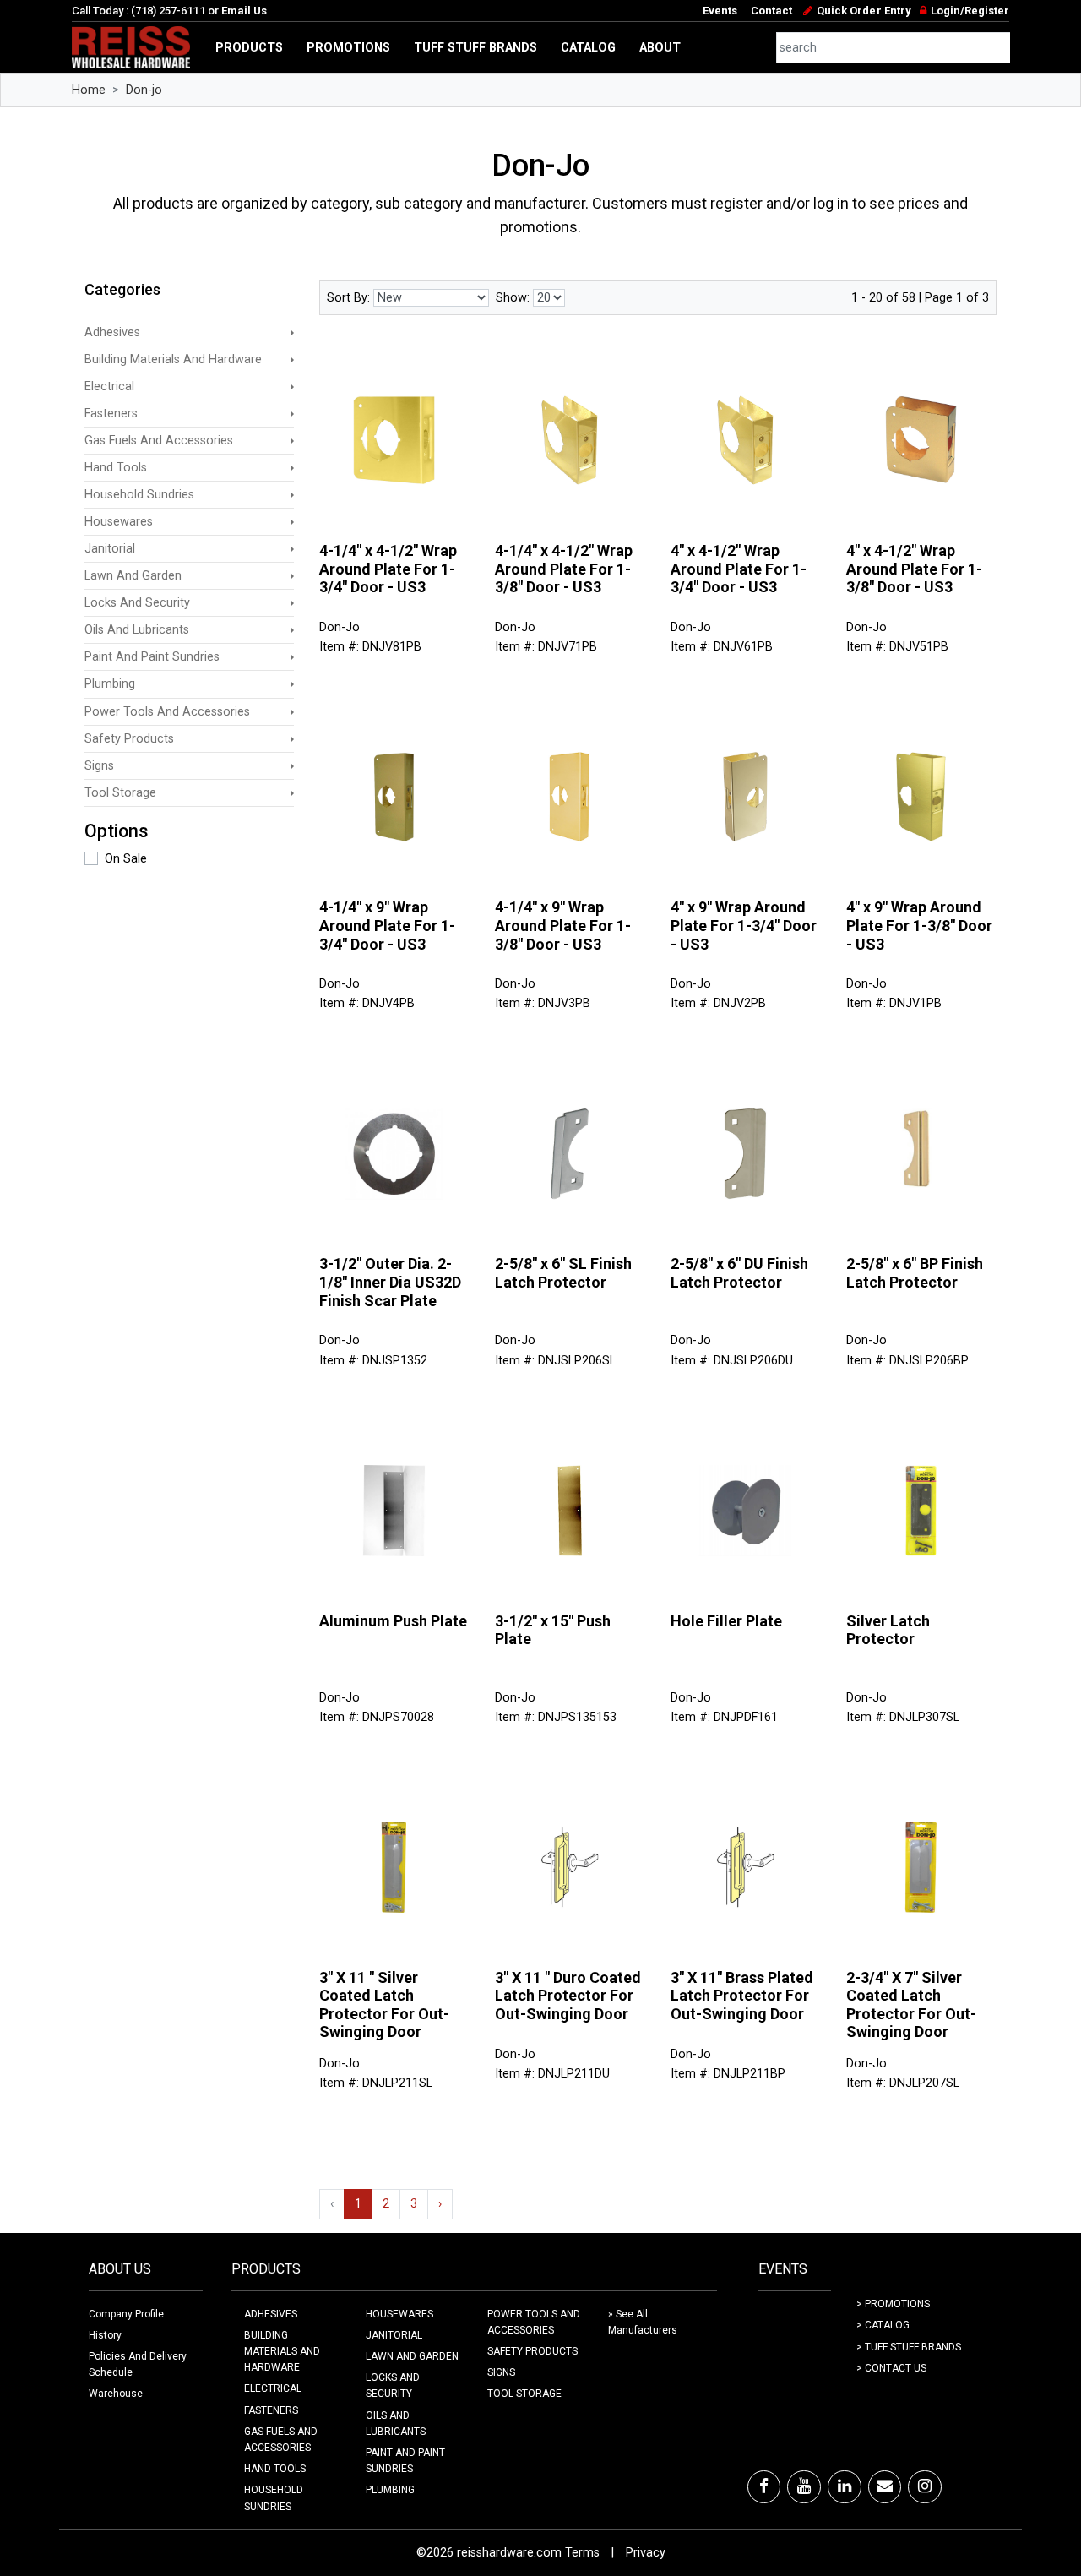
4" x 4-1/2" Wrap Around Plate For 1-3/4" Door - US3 (739, 569)
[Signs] (292, 766)
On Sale (126, 859)
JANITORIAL (394, 2335)
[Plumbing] (292, 684)
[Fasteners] (292, 414)
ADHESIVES (271, 2314)
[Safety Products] (292, 739)
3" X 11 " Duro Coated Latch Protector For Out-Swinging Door (568, 1996)
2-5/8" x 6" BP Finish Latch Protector (915, 1273)
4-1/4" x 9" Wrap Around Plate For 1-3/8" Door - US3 (563, 925)
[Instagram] (925, 2486)
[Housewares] (292, 522)
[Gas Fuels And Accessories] (292, 441)
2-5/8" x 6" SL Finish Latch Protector (563, 1273)
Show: (513, 298)
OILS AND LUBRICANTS (396, 2424)
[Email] (885, 2486)
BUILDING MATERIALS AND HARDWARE (282, 2351)
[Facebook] (764, 2486)
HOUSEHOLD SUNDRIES (274, 2498)
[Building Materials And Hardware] (292, 359)
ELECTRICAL (273, 2388)
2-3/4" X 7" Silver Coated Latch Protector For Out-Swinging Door (911, 2005)
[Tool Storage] (292, 793)
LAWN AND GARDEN (412, 2356)
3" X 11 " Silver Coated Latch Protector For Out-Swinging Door (384, 2005)
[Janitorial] (292, 549)
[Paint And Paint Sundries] (292, 657)
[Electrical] (292, 387)
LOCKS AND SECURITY (393, 2385)
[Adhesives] (292, 332)
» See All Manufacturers (643, 2322)
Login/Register (970, 11)
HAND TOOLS (275, 2469)
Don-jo (144, 90)
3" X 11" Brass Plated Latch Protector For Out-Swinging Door (742, 1996)
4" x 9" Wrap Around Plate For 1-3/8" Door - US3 (919, 925)
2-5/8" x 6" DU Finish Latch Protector (739, 1273)
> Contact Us (891, 2368)
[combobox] (894, 48)
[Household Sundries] (292, 495)
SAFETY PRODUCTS (532, 2351)
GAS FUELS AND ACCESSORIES (281, 2440)
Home (89, 90)
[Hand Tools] (292, 468)
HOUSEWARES (399, 2314)
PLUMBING (390, 2490)
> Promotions (893, 2304)
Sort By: (348, 298)
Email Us (244, 11)
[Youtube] (804, 2486)
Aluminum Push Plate (393, 1621)
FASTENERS (271, 2410)
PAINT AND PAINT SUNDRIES (405, 2461)
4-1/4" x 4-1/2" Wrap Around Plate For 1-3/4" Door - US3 (388, 569)
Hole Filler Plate (726, 1621)
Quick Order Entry (864, 11)
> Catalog (883, 2325)
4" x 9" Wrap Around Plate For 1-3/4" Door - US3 (744, 925)
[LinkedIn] (845, 2486)
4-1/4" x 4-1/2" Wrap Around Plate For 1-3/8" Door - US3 (564, 569)
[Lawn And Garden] (292, 576)
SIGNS (501, 2372)
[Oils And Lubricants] (292, 630)
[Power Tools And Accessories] (292, 712)
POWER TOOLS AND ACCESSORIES (534, 2322)
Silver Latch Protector (888, 1630)
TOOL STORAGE (524, 2394)
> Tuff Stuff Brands (909, 2347)
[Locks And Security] (292, 603)
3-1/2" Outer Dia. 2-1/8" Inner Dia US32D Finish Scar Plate (390, 1282)
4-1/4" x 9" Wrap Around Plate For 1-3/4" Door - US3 (387, 925)
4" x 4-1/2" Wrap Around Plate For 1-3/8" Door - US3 (914, 569)
